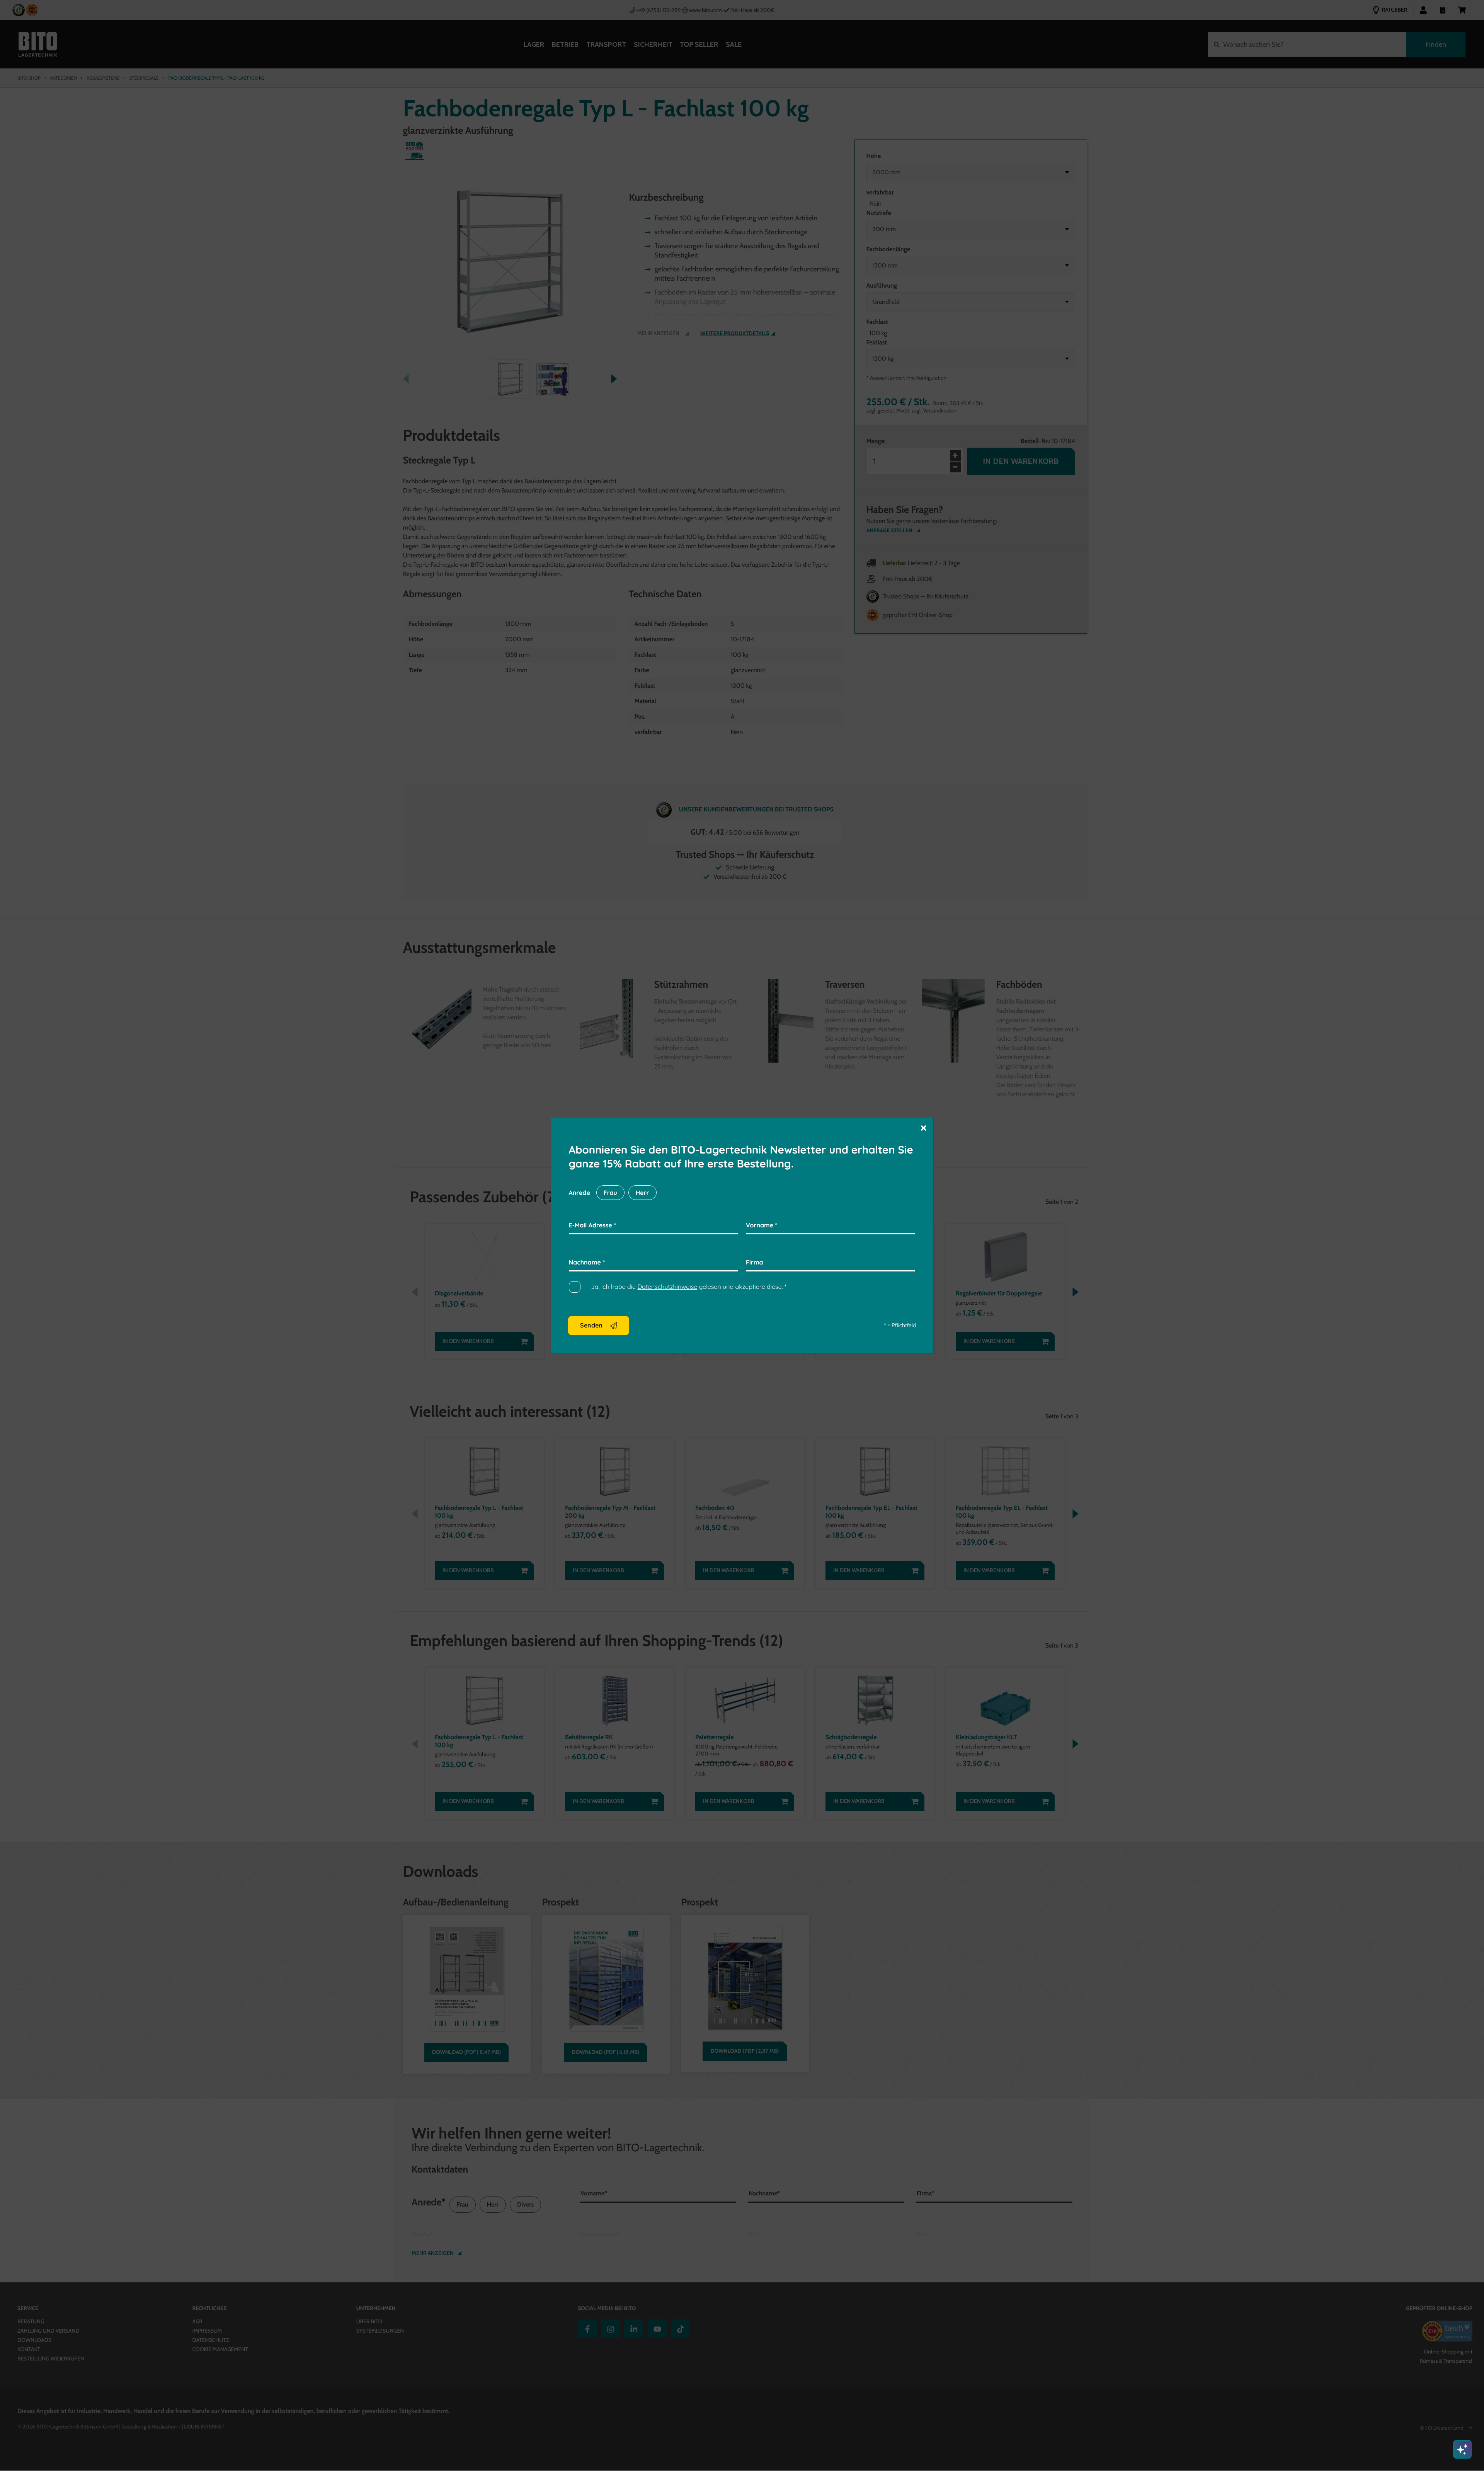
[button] (924, 1127)
